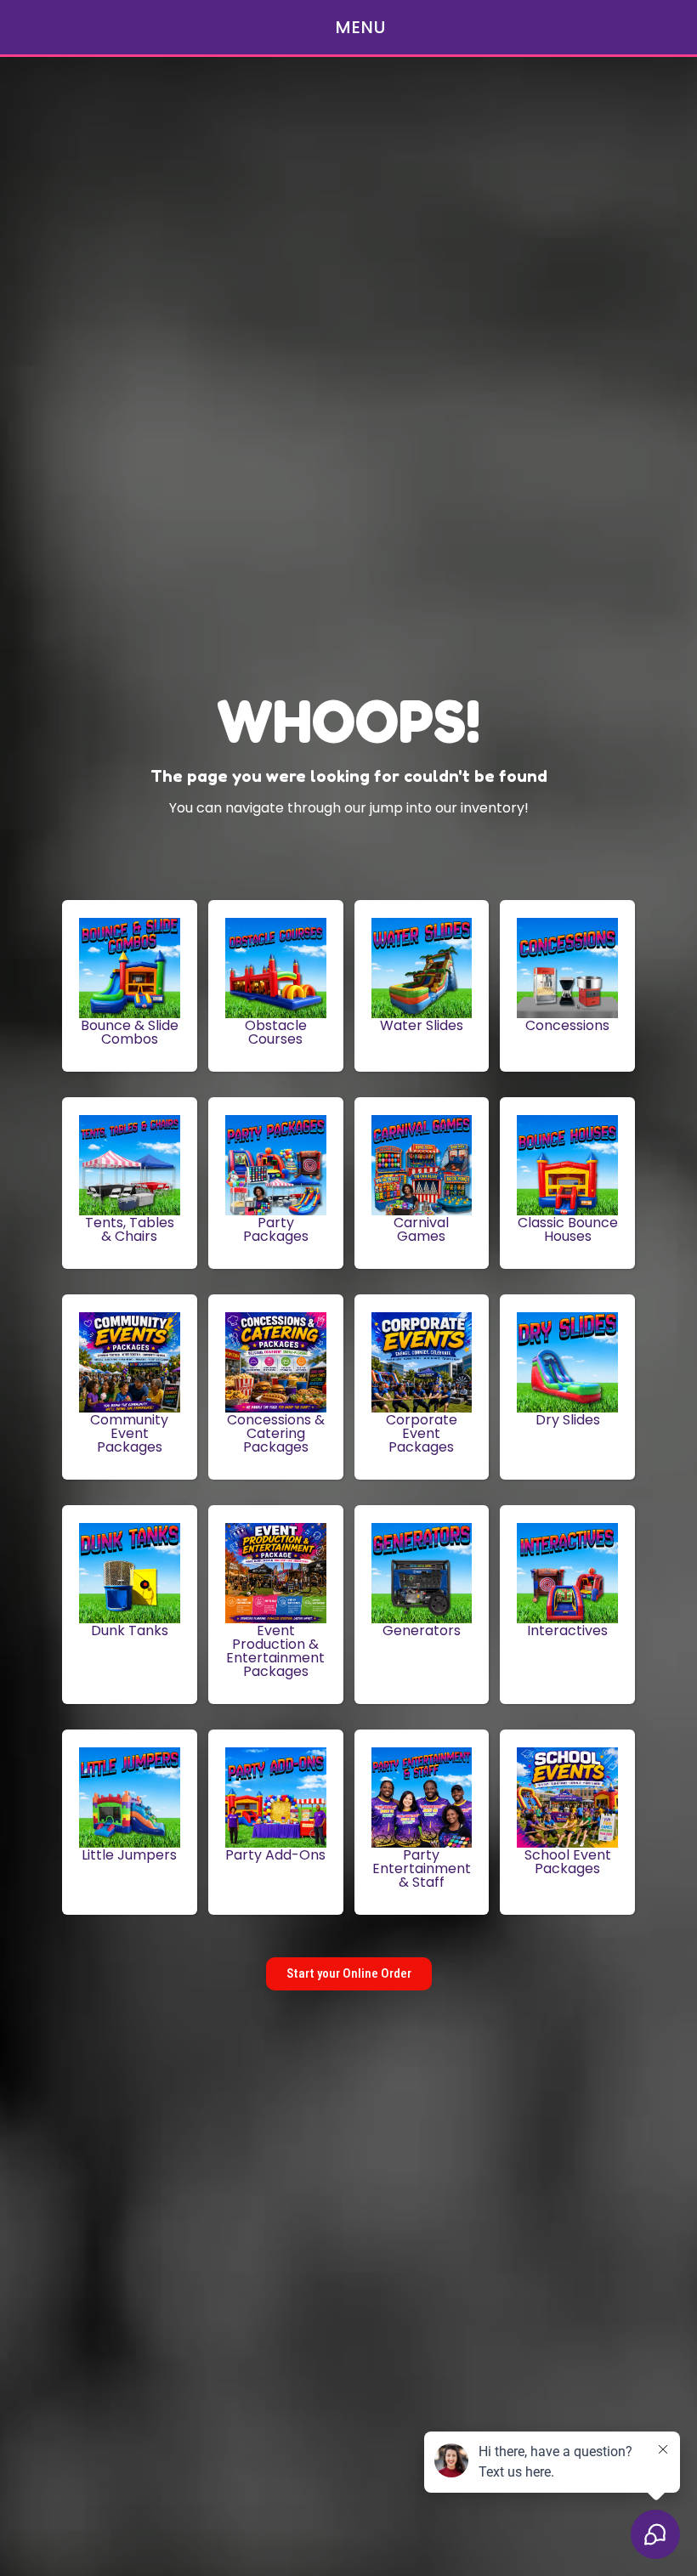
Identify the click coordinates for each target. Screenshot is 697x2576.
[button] (349, 27)
